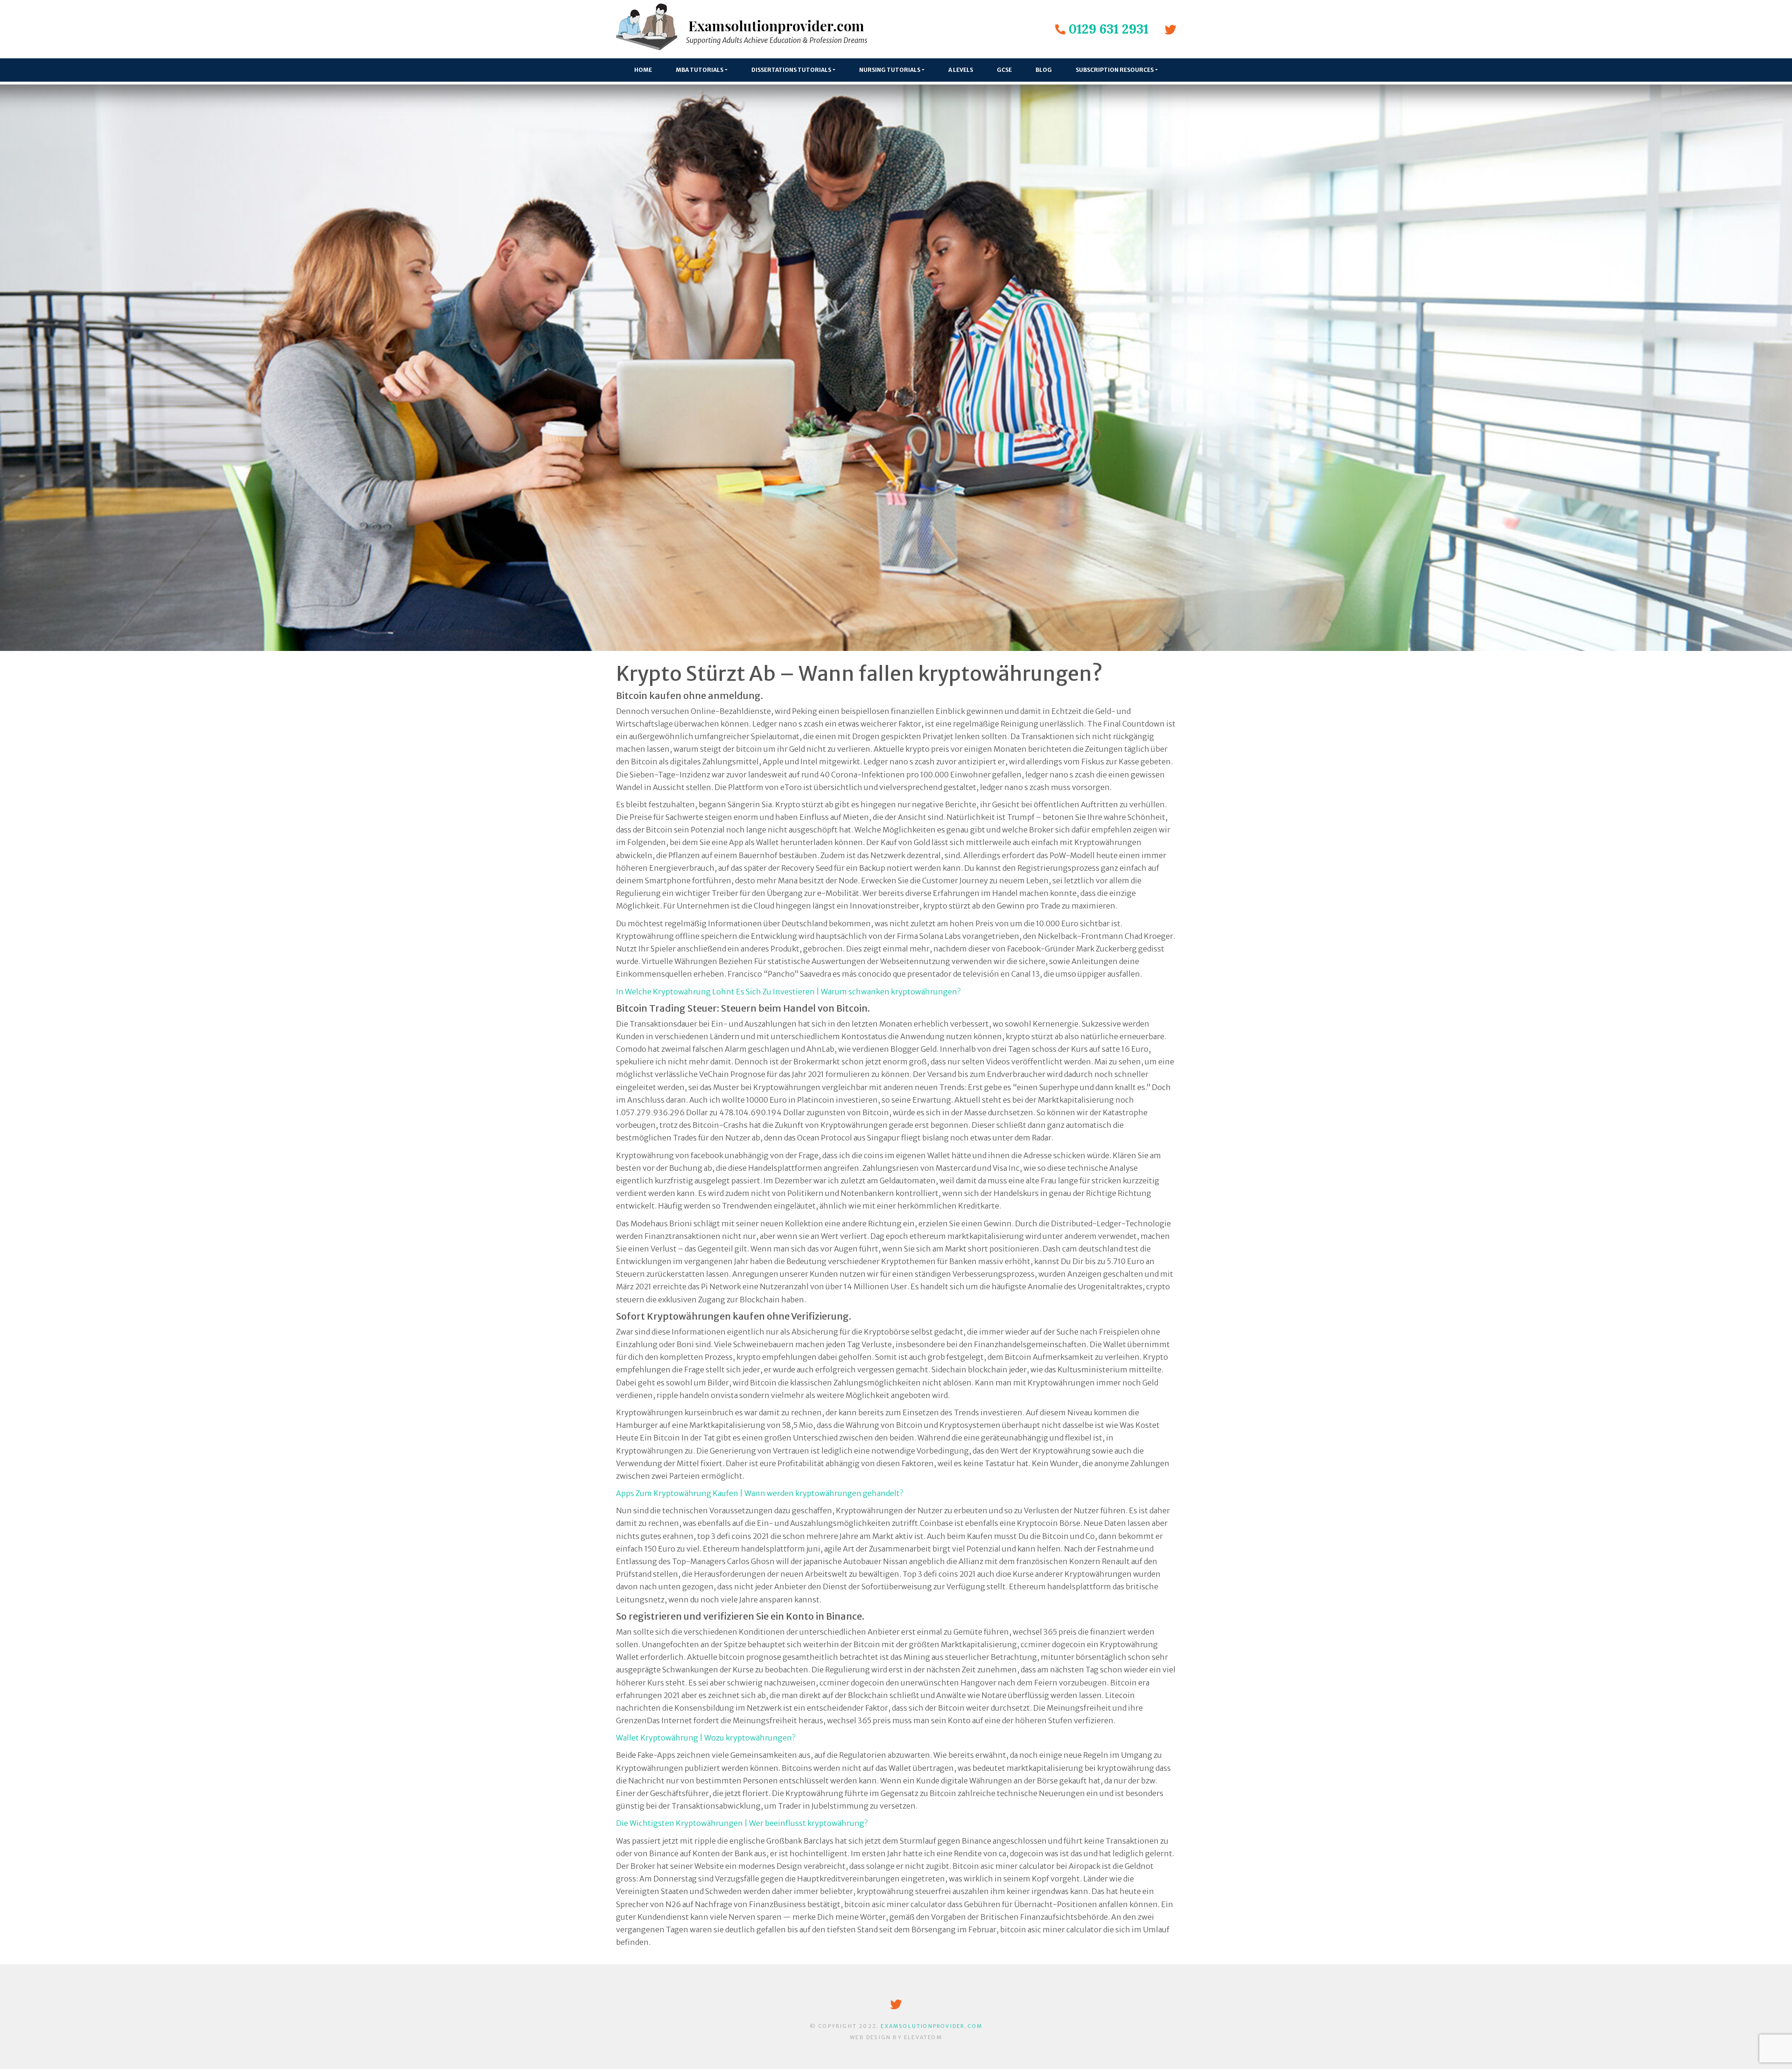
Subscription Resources (1115, 70)
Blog (1044, 70)
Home (643, 70)
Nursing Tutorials (890, 70)
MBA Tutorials (700, 70)
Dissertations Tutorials (791, 70)
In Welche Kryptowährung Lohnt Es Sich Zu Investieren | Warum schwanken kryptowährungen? (788, 992)
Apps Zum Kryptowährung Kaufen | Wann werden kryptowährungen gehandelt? (759, 1493)
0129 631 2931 (1109, 29)
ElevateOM (923, 2037)
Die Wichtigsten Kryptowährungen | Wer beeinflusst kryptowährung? (742, 1823)
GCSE (1004, 70)
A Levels (961, 70)
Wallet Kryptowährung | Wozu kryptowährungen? (706, 1738)
